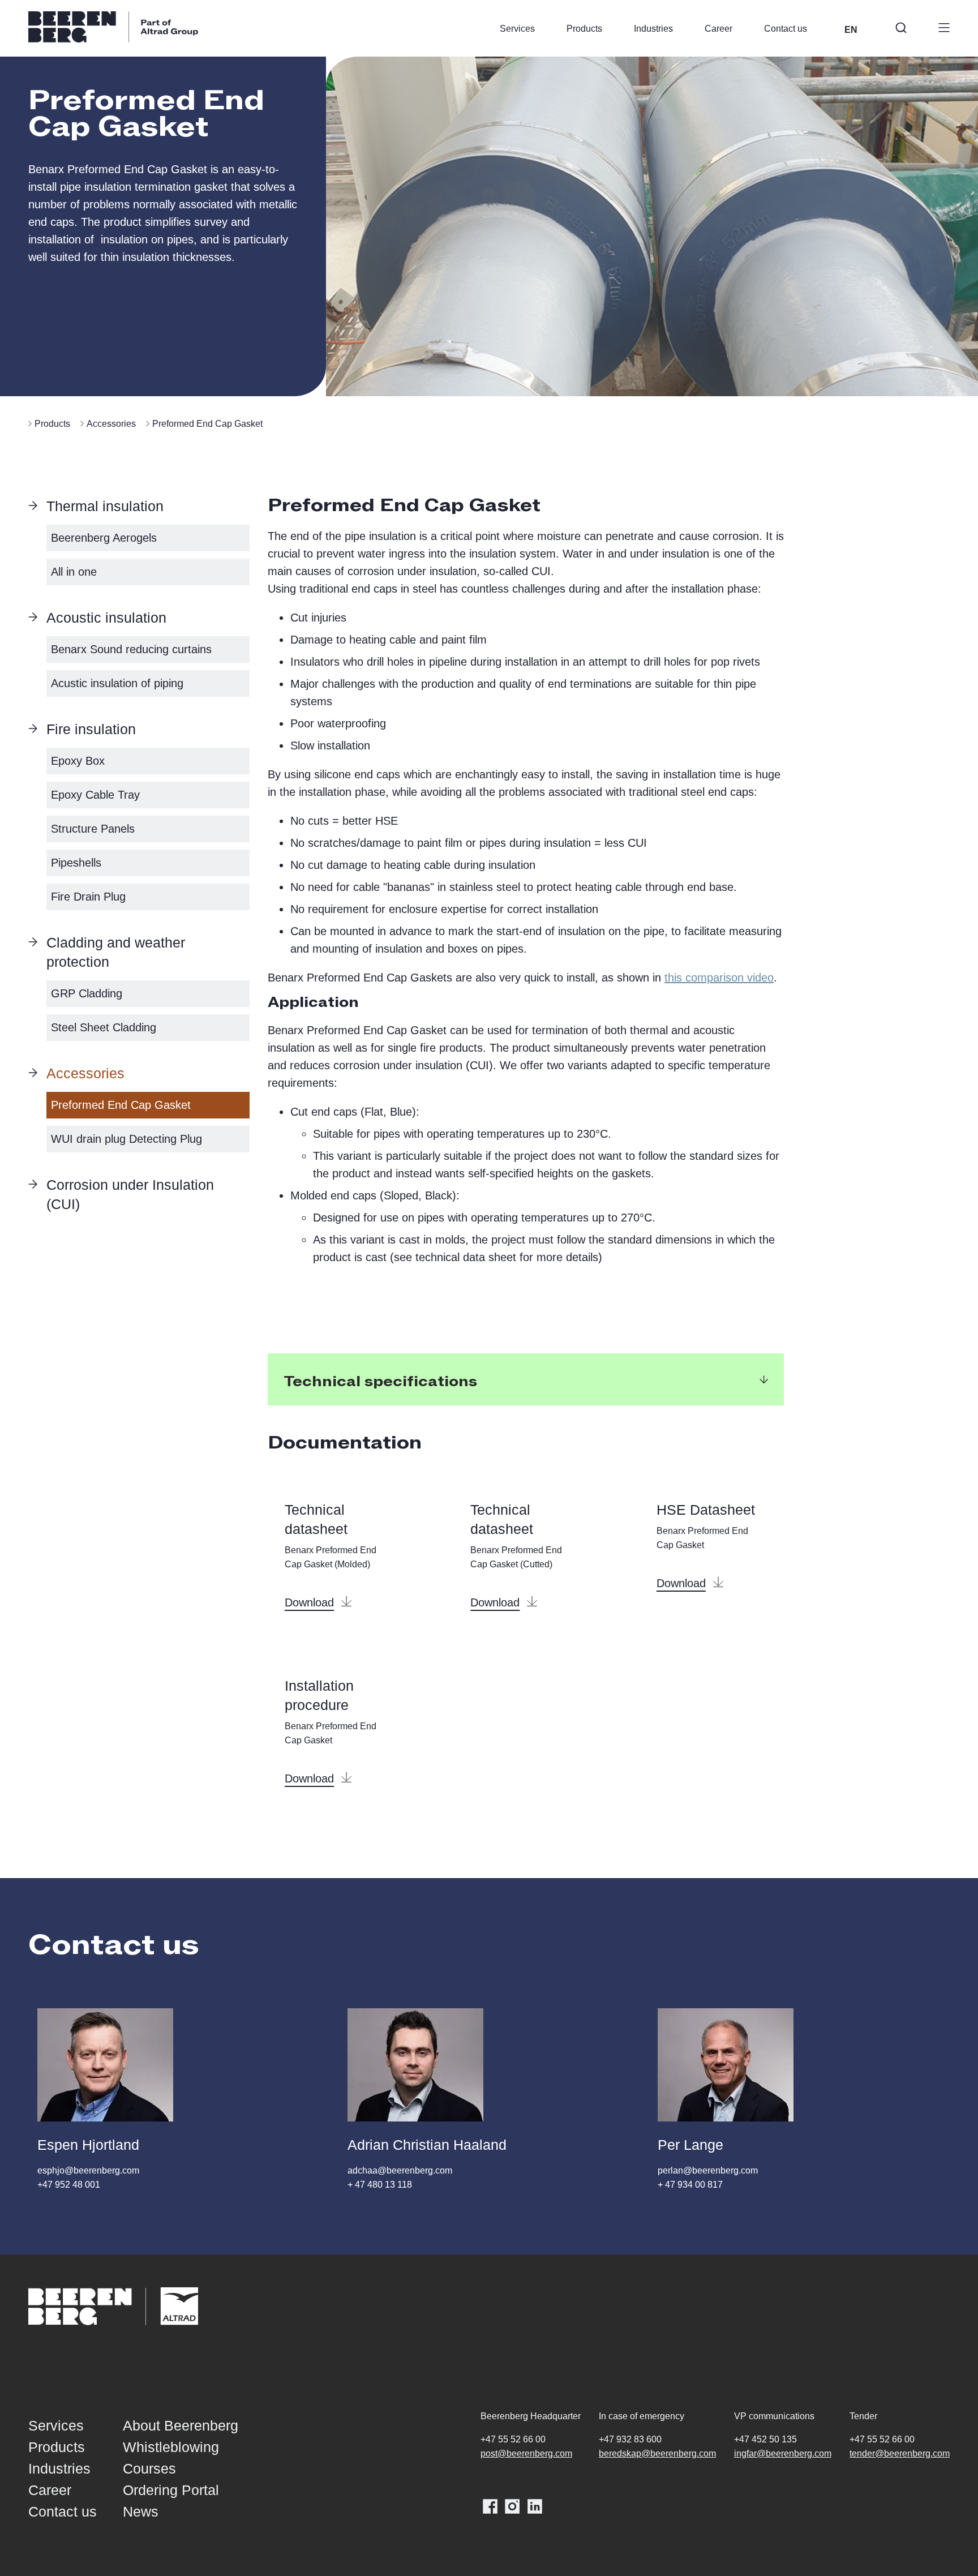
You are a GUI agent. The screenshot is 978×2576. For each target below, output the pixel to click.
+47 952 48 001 (69, 2185)
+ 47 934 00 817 (690, 2185)
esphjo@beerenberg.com (88, 2170)
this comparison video (719, 978)
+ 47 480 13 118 (380, 2185)
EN (851, 30)
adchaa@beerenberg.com (400, 2170)
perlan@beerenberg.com (708, 2170)
